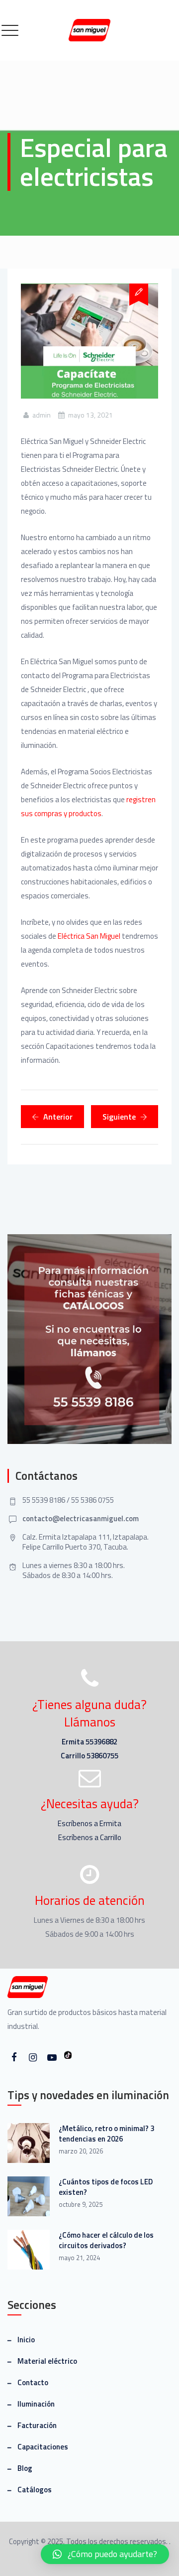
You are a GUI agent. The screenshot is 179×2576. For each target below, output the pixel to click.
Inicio (26, 2340)
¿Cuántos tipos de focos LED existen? (106, 2187)
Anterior (58, 1117)
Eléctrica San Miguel (89, 936)
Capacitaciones (43, 2447)
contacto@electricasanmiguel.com (81, 1518)
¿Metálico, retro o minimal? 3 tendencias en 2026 (106, 2134)
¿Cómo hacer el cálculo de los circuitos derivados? (106, 2240)
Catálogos (35, 2490)
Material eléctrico (47, 2361)
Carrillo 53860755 (89, 1756)
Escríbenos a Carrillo (90, 1837)
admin (42, 415)
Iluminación (36, 2404)
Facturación (37, 2425)
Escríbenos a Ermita (89, 1823)
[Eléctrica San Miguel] (89, 30)
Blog (25, 2468)
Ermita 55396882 (89, 1742)
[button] (105, 2554)
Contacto (33, 2382)
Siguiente (119, 1117)
